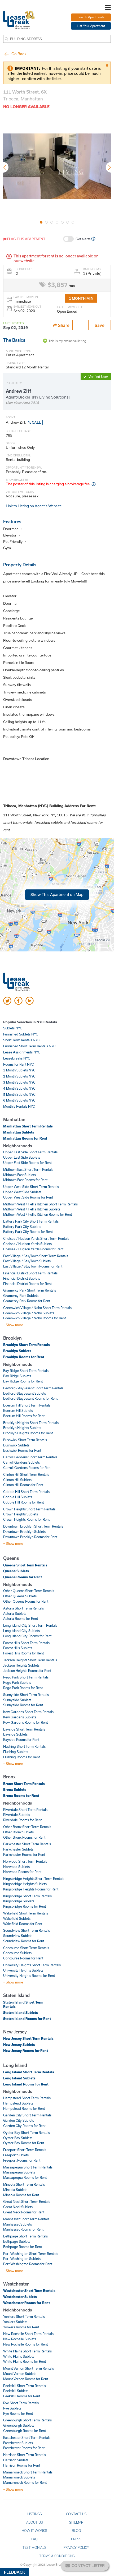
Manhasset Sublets (17, 2224)
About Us (35, 2522)
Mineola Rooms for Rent (21, 2195)
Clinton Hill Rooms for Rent (23, 1485)
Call (36, 422)
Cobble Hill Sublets (18, 1497)
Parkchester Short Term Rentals (27, 1844)
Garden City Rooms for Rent (24, 2126)
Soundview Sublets (18, 1936)
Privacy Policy (76, 2547)
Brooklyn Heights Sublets (22, 1428)
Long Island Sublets (19, 2078)
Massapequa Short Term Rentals (28, 2167)
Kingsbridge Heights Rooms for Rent (31, 1889)
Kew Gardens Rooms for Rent (25, 1722)
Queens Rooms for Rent (23, 1577)
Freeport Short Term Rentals (25, 2150)
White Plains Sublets (19, 2356)
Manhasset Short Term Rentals (26, 2219)
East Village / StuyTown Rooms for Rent (33, 1266)
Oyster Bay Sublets (18, 2138)
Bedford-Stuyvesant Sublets (25, 1393)
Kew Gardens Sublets (20, 1717)
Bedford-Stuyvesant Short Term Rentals (33, 1388)
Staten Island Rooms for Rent (27, 2019)
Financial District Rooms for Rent (27, 1284)
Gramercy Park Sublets (21, 1296)
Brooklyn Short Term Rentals (27, 1345)
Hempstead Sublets (18, 2103)
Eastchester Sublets (18, 2443)
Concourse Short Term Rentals (26, 1948)
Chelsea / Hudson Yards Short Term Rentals (36, 1238)
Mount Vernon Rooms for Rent (26, 2379)
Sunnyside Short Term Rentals (26, 1695)
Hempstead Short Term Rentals (27, 2098)
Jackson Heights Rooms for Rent (27, 1671)
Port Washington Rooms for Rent (28, 2264)
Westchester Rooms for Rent (27, 2303)
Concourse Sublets (17, 1953)
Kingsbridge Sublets (19, 1901)
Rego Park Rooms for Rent (23, 1688)
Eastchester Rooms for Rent (24, 2448)
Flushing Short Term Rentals (24, 1746)
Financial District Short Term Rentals (30, 1273)
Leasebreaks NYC (17, 1058)
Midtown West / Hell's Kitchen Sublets (32, 1209)
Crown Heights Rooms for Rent (26, 1519)
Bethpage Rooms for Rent (23, 2247)
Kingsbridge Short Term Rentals (27, 1896)
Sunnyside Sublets (17, 1700)
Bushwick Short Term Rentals (25, 1440)
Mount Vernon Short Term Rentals (28, 2368)
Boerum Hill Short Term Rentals (27, 1405)
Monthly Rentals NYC (19, 1106)
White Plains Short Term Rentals (27, 2351)
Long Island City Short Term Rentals (30, 1625)
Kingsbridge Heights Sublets (25, 1884)
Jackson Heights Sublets (21, 1665)
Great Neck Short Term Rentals (27, 2202)
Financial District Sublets (22, 1278)
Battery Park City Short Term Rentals (31, 1221)
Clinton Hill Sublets (17, 1480)
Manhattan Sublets (19, 1132)
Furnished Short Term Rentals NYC (29, 1046)
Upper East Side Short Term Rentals (30, 1152)
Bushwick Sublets (16, 1445)
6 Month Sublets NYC (19, 1100)
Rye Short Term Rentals (21, 2403)
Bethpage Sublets (17, 2241)
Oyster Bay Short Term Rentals (27, 2133)
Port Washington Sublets (22, 2259)
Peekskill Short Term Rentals (25, 2386)
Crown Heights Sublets (21, 1514)
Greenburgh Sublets (19, 2425)
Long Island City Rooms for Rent (27, 1636)
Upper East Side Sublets (22, 1157)
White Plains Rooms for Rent (25, 2361)
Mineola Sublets (15, 2190)
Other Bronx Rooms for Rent (24, 1837)
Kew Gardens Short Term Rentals (28, 1712)
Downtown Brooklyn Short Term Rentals (33, 1526)
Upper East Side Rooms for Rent (27, 1163)
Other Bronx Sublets (18, 1832)
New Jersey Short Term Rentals (28, 2038)
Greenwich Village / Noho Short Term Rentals (37, 1308)
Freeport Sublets (16, 2155)
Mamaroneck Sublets (19, 2477)
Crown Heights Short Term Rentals (29, 1509)
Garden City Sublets (19, 2120)
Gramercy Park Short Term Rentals (30, 1290)
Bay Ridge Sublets (17, 1376)
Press (76, 2539)
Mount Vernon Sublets (20, 2374)
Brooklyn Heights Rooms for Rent (28, 1433)
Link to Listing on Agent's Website (34, 506)
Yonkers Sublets (15, 2322)
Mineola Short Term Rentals (24, 2184)
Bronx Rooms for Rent (21, 1796)
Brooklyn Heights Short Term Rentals (31, 1423)
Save (100, 325)
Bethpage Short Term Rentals (25, 2236)
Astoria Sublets (15, 1613)
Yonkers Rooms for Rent (21, 2327)
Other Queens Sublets (20, 1596)
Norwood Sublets (16, 1867)
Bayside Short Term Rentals (24, 1729)
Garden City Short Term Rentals (27, 2115)
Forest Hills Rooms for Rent (23, 1653)
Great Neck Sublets (18, 2207)
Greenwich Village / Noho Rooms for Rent (34, 1318)
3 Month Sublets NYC (19, 1082)
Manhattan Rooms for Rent (25, 1138)
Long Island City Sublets (21, 1631)
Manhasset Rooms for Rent (23, 2229)
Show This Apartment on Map (57, 894)
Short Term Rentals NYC (21, 1040)
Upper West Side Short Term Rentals (31, 1187)
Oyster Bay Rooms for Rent (24, 2143)
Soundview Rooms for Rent (24, 1941)
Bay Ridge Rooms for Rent (23, 1381)
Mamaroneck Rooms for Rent (25, 2482)
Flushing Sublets (16, 1752)
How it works (34, 2531)
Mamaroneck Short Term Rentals (28, 2472)
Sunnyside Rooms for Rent (23, 1705)
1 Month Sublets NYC (19, 1070)
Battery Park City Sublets (22, 1227)
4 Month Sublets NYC (19, 1088)
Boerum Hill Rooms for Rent (24, 1416)
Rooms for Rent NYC (19, 1064)
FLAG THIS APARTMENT (26, 239)
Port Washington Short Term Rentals (31, 2254)
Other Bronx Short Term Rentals (27, 1827)
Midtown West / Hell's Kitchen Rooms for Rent (38, 1214)
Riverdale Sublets (17, 1815)
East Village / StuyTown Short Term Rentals (36, 1256)
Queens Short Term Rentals (25, 1565)
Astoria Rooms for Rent (21, 1618)
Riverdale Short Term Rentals (25, 1810)
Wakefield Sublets (17, 1918)
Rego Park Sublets (17, 1682)
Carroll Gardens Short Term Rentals (30, 1457)
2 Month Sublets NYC (19, 1076)
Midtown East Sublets (19, 1175)
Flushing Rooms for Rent (21, 1757)
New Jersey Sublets (19, 2045)
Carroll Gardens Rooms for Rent (27, 1468)
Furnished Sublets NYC (21, 1034)
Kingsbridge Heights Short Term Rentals (34, 1879)
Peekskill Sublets (16, 2391)
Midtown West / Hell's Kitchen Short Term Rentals (40, 1204)
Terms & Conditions (57, 2556)
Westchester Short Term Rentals (29, 2291)
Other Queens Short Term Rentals (29, 1591)
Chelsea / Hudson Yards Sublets (27, 1244)
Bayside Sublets (15, 1734)
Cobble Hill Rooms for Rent (23, 1502)
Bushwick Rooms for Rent (22, 1450)
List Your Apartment (91, 26)
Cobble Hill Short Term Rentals (26, 1492)
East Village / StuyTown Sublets (27, 1261)
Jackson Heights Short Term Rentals (30, 1660)
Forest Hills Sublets (18, 1648)
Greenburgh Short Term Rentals (27, 2420)
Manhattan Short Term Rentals (28, 1126)
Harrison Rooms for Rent (22, 2465)
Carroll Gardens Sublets (21, 1462)
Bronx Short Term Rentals (24, 1784)
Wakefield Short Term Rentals (26, 1913)
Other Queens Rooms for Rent (26, 1601)
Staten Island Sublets (21, 2013)
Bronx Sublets (15, 1789)
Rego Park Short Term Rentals (26, 1677)
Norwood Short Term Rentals (25, 1861)
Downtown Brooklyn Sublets (24, 1532)
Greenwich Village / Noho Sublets (29, 1313)
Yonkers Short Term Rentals (24, 2316)
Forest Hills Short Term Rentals (26, 1643)
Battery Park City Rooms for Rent (28, 1232)
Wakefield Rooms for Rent (23, 1924)
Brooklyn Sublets (17, 1351)
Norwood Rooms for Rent (22, 1872)
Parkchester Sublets (18, 1849)
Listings (35, 2514)
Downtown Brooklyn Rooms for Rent (30, 1537)
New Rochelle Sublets (20, 2339)
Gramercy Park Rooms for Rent (27, 1301)
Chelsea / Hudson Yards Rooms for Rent (33, 1249)
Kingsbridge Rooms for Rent (25, 1906)
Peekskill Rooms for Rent (22, 2396)
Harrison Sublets (16, 2460)
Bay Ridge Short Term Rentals (26, 1371)
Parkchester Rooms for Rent (24, 1854)
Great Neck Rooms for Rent (24, 2212)
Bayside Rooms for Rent (21, 1740)
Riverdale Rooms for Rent (22, 1820)
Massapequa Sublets (19, 2172)
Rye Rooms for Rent (18, 2413)
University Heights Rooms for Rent (29, 1976)
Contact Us (76, 2514)
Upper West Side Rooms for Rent (28, 1197)
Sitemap (76, 2522)
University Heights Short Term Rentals (32, 1965)
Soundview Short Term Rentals (27, 1930)
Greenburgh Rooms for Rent (25, 2431)
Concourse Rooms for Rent (23, 1958)
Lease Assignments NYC (22, 1052)
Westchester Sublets (20, 2297)
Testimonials (34, 2547)
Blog (76, 2531)
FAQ (34, 2539)
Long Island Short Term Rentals (29, 2072)
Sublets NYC (13, 1028)
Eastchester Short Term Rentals (27, 2438)
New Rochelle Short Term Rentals (28, 2334)
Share (63, 325)
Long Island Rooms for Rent (26, 2084)
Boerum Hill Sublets (18, 1410)
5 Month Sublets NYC (19, 1094)
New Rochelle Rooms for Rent (25, 2344)
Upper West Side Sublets (22, 1192)
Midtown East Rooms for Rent (25, 1180)
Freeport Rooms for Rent (22, 2160)
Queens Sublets (16, 1571)
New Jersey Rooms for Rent (26, 2051)
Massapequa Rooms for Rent (25, 2177)
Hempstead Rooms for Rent (24, 2108)
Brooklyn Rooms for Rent (24, 1357)
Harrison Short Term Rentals (25, 2455)
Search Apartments (91, 17)
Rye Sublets (12, 2408)
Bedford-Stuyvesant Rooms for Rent (30, 1398)
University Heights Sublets (23, 1970)
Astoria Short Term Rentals (23, 1608)
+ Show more (13, 1325)
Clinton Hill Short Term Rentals (26, 1474)
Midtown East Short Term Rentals (28, 1169)
